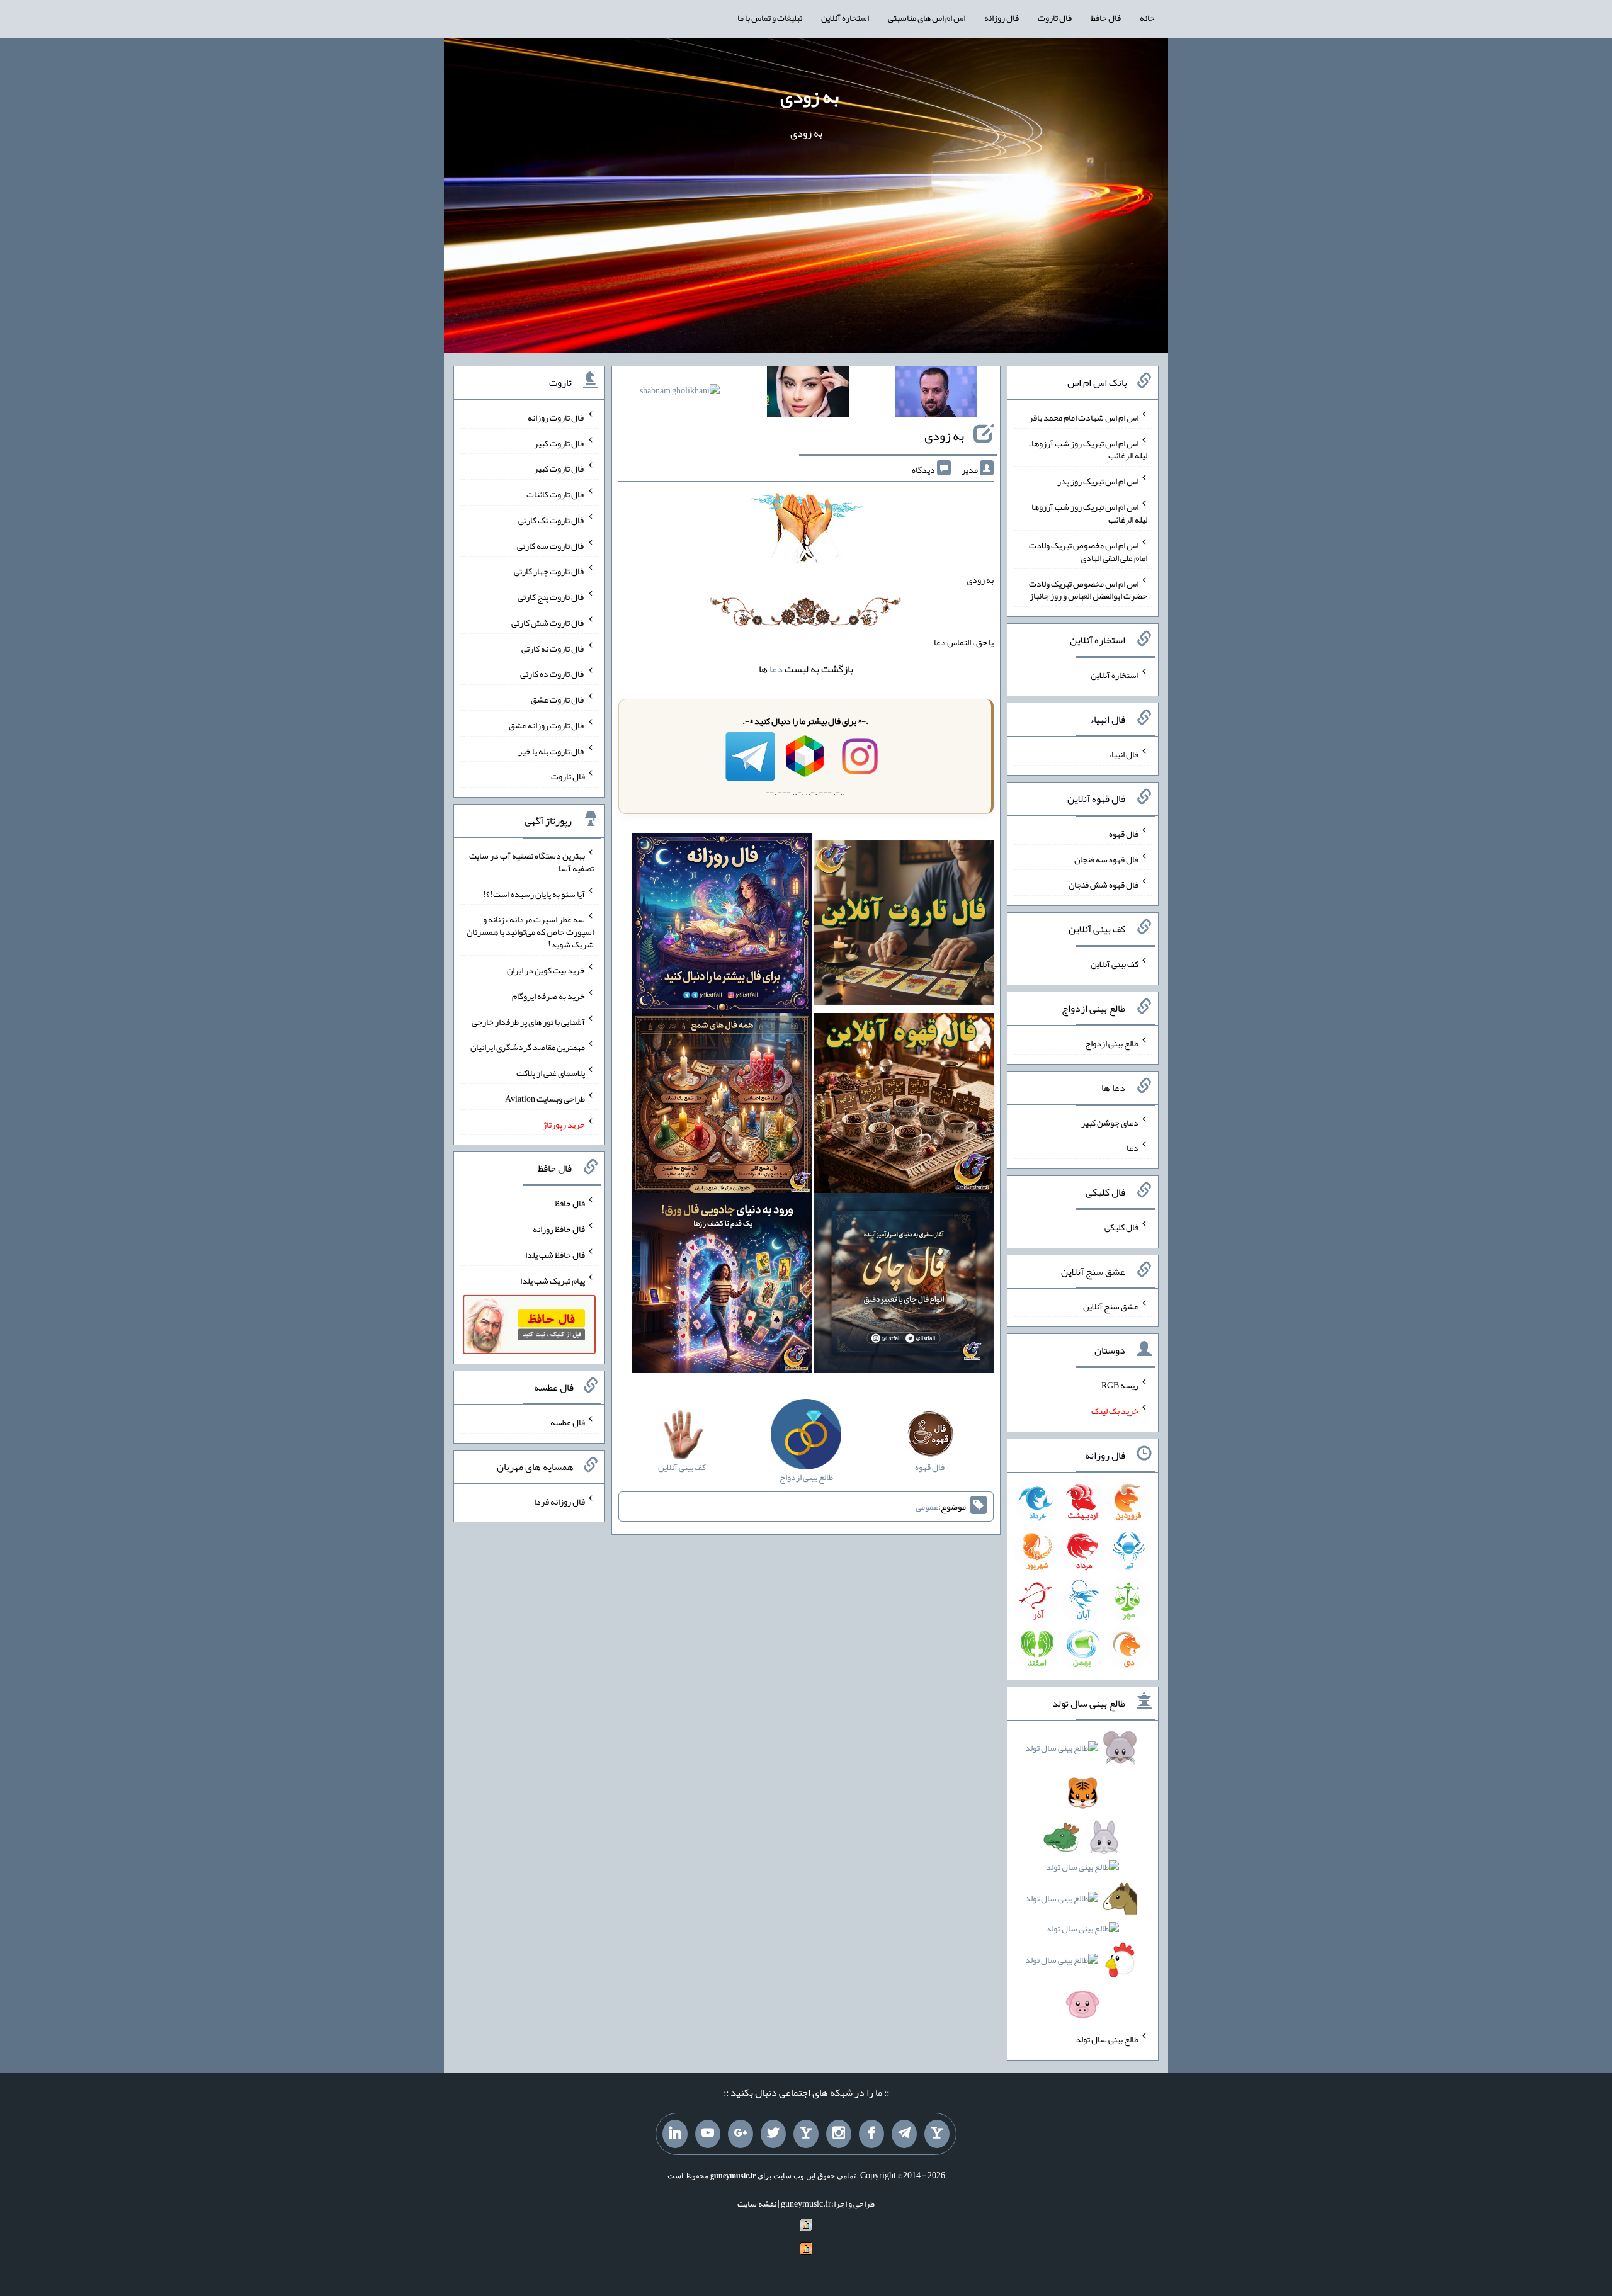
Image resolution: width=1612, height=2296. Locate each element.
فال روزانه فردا (559, 1501)
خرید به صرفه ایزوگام (548, 996)
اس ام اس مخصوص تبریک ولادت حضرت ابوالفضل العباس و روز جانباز (1088, 589)
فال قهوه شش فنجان (1104, 885)
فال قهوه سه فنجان (1106, 859)
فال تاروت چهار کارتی (549, 571)
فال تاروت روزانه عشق (547, 725)
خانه (1147, 18)
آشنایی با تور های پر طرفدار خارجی (528, 1021)
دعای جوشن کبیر (1110, 1122)
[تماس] (806, 2134)
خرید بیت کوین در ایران (546, 970)
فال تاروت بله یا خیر (552, 750)
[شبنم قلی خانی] (680, 393)
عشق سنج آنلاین (1111, 1306)
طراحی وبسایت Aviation (545, 1099)
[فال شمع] (722, 1106)
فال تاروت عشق (558, 699)
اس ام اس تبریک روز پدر (1098, 481)
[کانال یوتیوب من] (708, 2134)
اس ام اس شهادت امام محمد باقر (1084, 417)
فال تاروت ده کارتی (553, 674)
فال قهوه (1124, 834)
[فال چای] (904, 1286)
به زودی (809, 96)
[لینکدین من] (675, 2134)
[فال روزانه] (722, 925)
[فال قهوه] (904, 1106)
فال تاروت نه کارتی (553, 648)
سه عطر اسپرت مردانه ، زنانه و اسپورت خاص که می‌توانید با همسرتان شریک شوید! (530, 932)
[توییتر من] (773, 2134)
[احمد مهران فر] (936, 394)
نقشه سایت (757, 2203)
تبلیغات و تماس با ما (770, 18)
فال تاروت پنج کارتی (551, 597)
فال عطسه (568, 1422)
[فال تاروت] (904, 925)
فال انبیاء (1123, 754)
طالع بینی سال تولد (1107, 2039)
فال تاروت (1055, 18)
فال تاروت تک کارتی (552, 520)
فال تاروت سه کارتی (551, 545)
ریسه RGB (1120, 1385)
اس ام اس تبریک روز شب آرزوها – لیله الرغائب (1088, 449)
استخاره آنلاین (845, 18)
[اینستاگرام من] (839, 2134)
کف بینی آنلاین (1115, 964)
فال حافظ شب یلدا (555, 1255)
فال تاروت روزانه (556, 417)
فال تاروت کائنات (556, 494)
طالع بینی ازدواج (1112, 1043)
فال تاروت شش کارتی (548, 623)
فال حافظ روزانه (559, 1229)
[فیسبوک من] (871, 2134)
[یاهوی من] (937, 2134)
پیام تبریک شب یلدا (553, 1280)
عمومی (927, 1507)
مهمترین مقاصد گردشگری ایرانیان (528, 1047)
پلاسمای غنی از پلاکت (551, 1073)
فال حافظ (1106, 18)
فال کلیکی (1121, 1227)
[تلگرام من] (904, 2134)
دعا (776, 669)
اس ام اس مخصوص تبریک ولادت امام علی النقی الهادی (1088, 551)
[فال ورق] (722, 1286)
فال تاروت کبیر (559, 443)
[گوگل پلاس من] (741, 2134)
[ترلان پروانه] (808, 394)
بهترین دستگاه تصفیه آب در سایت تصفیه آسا (531, 862)
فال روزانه (1002, 18)
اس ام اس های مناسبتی (927, 18)
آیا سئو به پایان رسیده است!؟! (534, 893)
